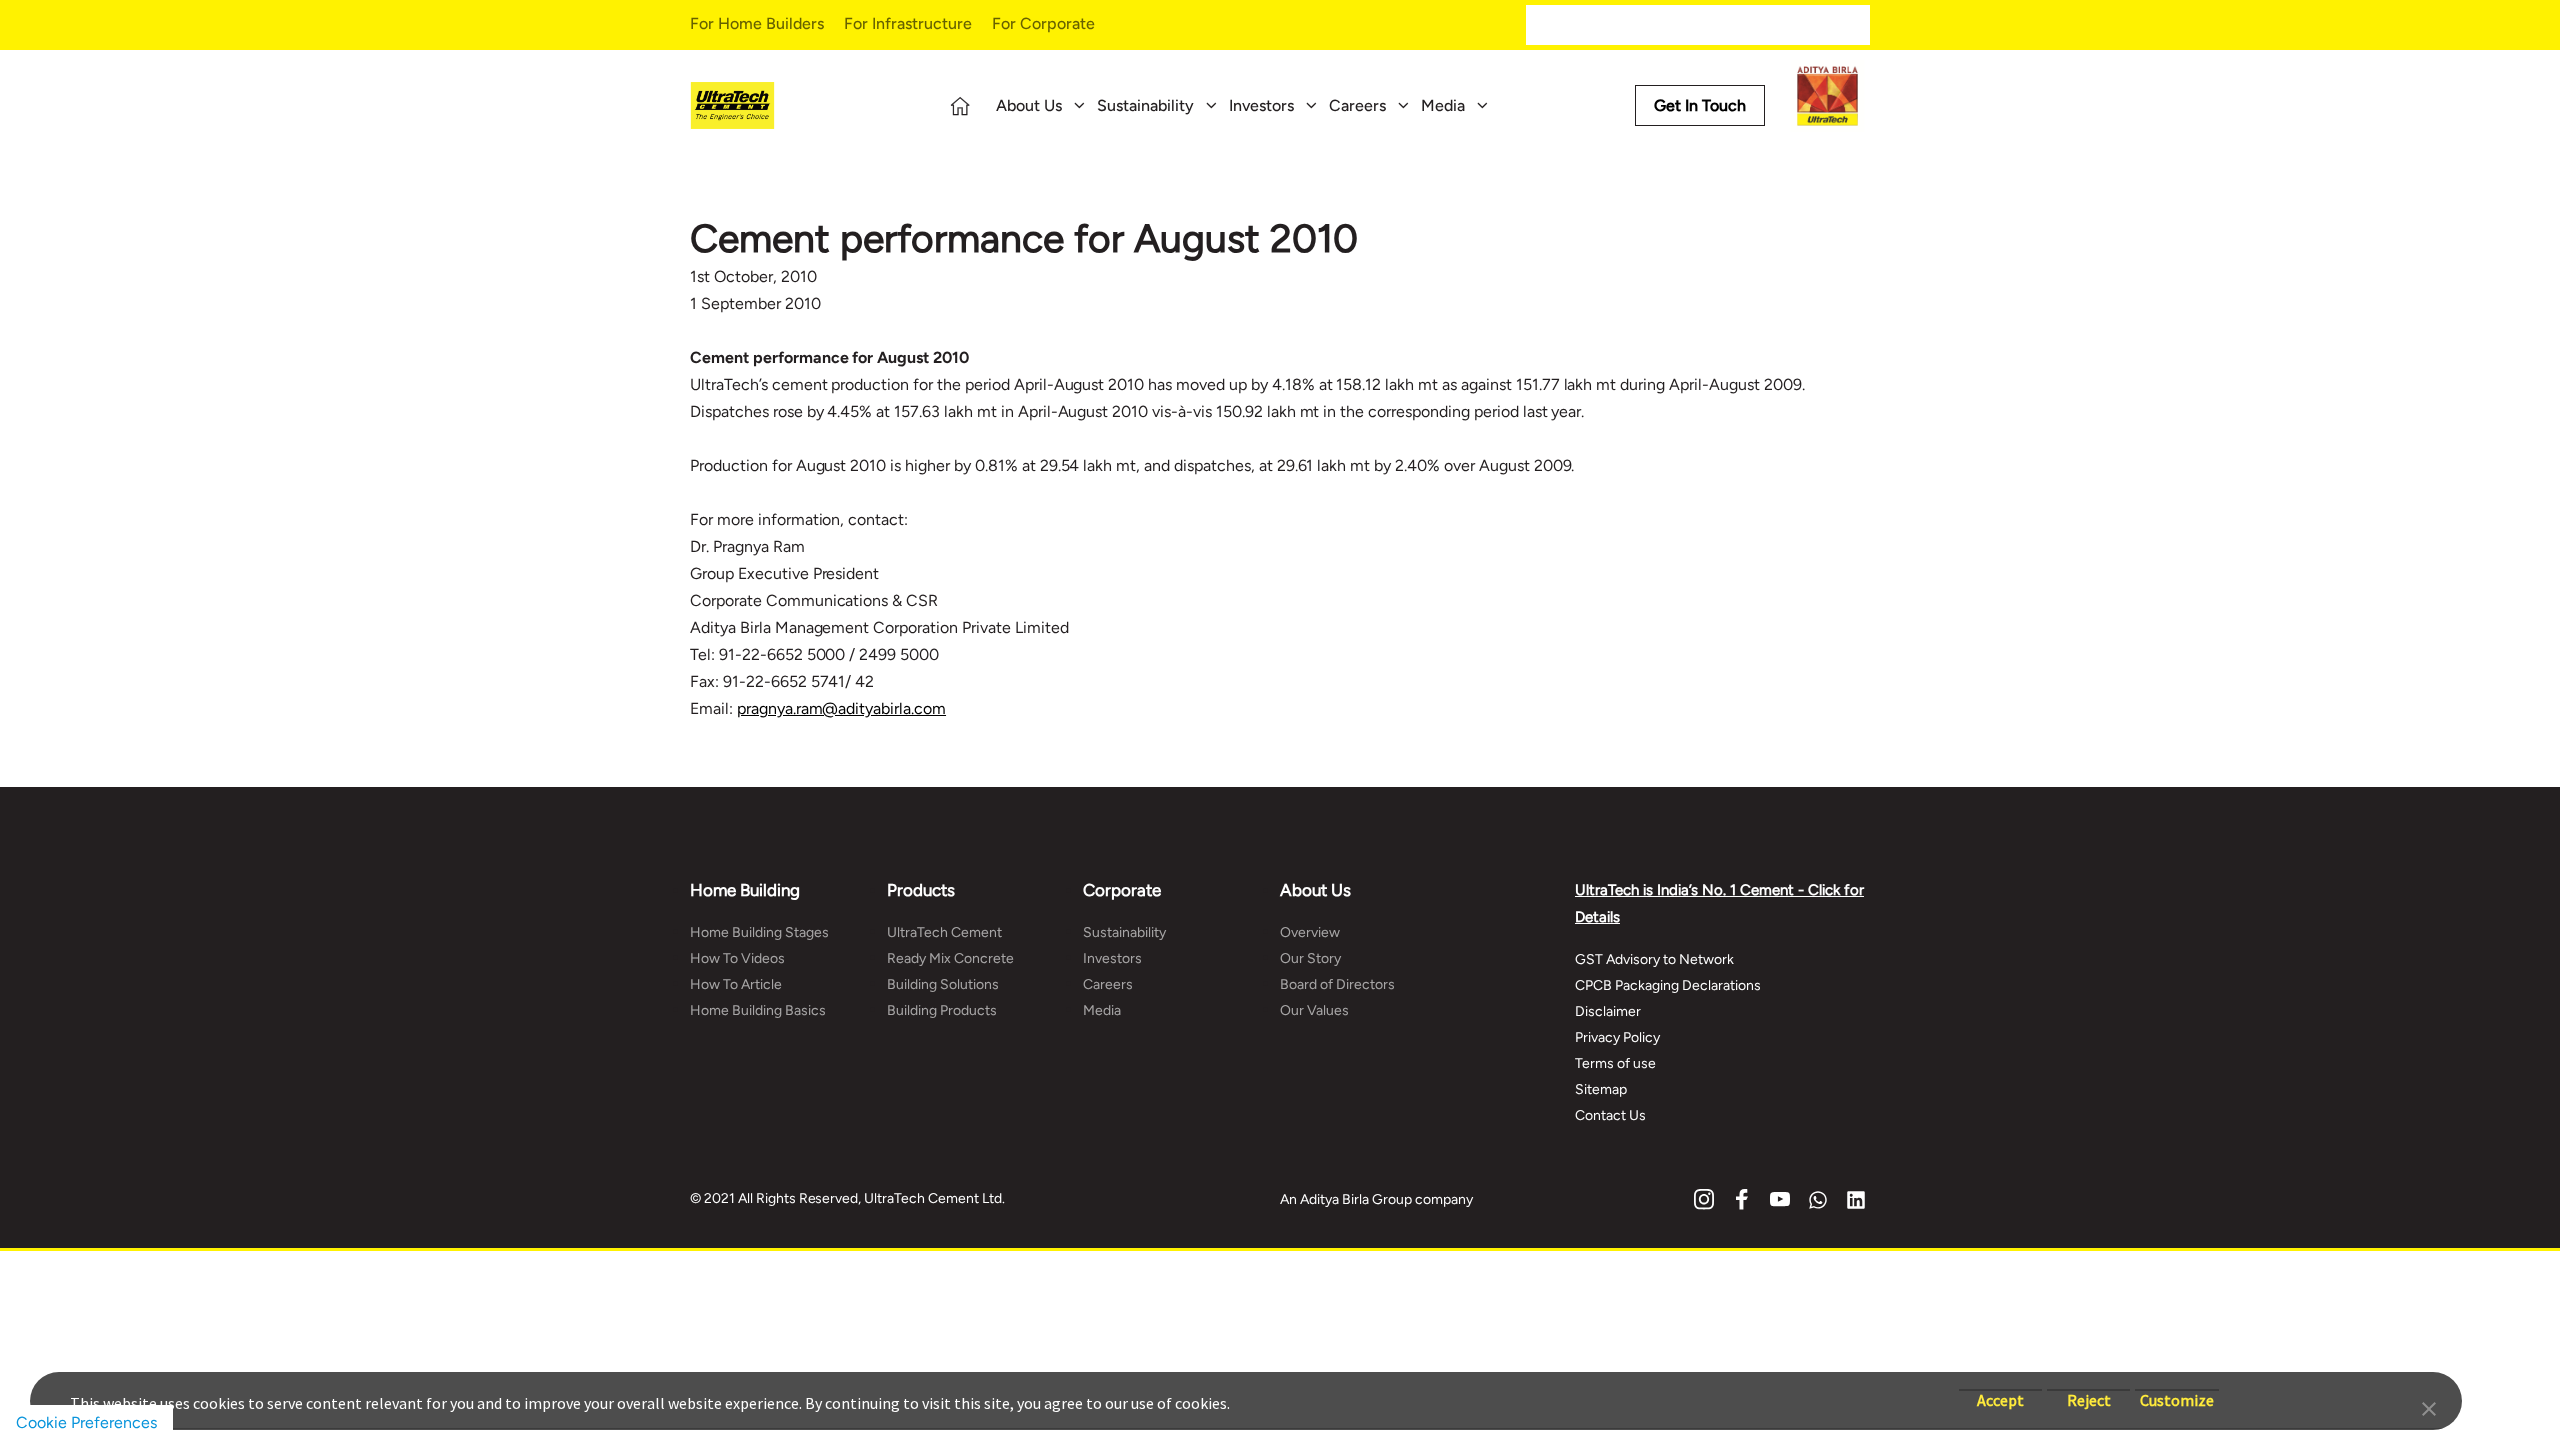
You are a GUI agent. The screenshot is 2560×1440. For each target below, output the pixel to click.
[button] (2429, 1407)
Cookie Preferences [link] (86, 1422)
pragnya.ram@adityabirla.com (841, 708)
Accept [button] (2000, 1390)
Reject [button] (2089, 1390)
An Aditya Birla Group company (1376, 1199)
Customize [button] (2177, 1390)
